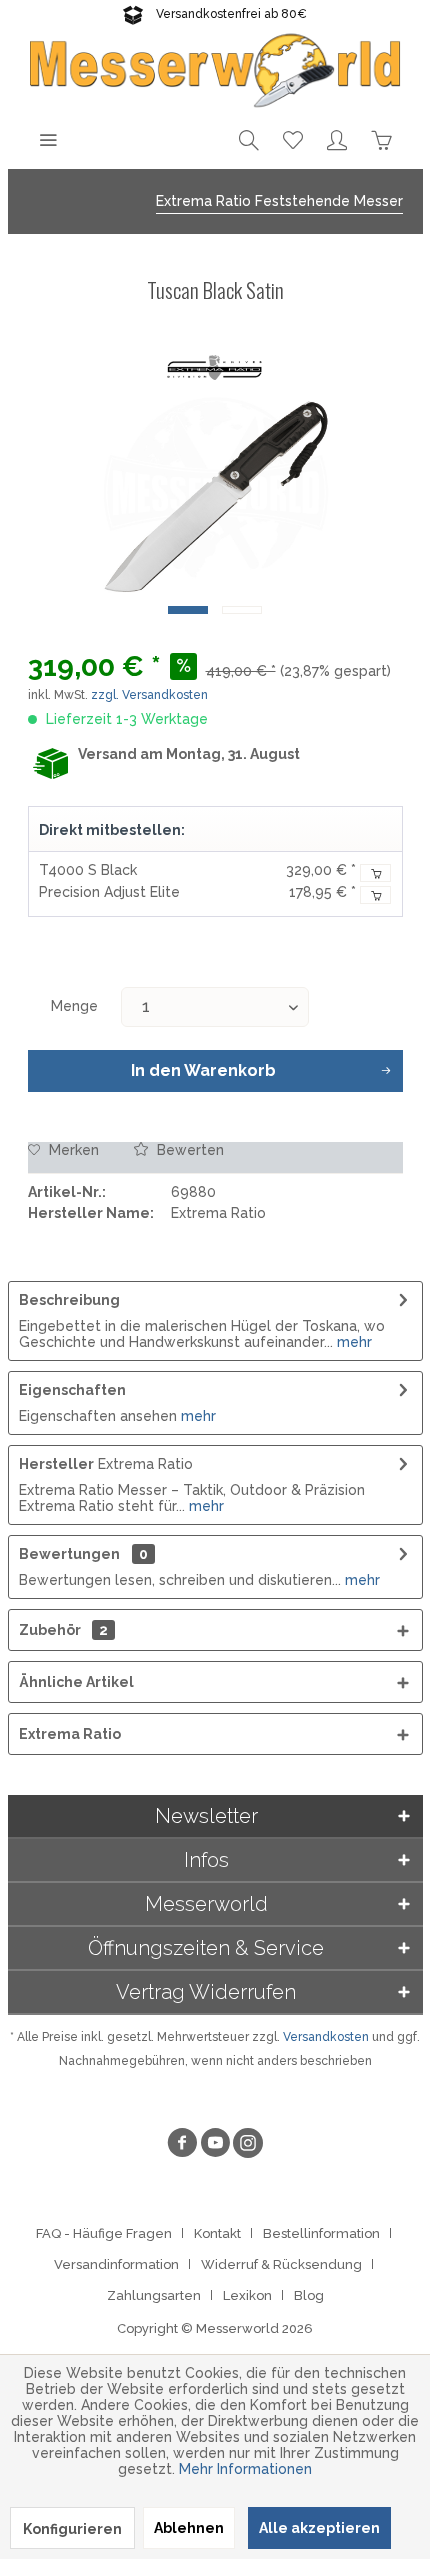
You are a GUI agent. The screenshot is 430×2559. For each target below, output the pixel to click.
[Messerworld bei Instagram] (248, 2145)
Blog (309, 2295)
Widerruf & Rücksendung (281, 2264)
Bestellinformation (321, 2233)
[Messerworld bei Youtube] (215, 2145)
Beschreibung (69, 1300)
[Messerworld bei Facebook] (182, 2145)
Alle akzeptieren (319, 2528)
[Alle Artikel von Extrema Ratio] (215, 368)
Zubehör (63, 1630)
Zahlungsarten (154, 2295)
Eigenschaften (72, 1390)
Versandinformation (116, 2264)
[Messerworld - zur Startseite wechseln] (215, 69)
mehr (352, 1342)
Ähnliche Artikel (76, 1682)
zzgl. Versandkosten (149, 695)
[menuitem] (48, 139)
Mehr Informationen (245, 2469)
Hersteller (56, 1464)
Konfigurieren (72, 2529)
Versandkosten (326, 2037)
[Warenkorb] (381, 139)
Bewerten (188, 1150)
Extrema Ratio (70, 1734)
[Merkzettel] (293, 139)
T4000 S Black (88, 870)
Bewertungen (69, 1554)
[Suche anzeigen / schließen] (249, 139)
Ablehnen (189, 2528)
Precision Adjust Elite (109, 892)
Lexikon (247, 2295)
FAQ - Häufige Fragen (104, 2233)
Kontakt (217, 2233)
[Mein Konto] (337, 139)
